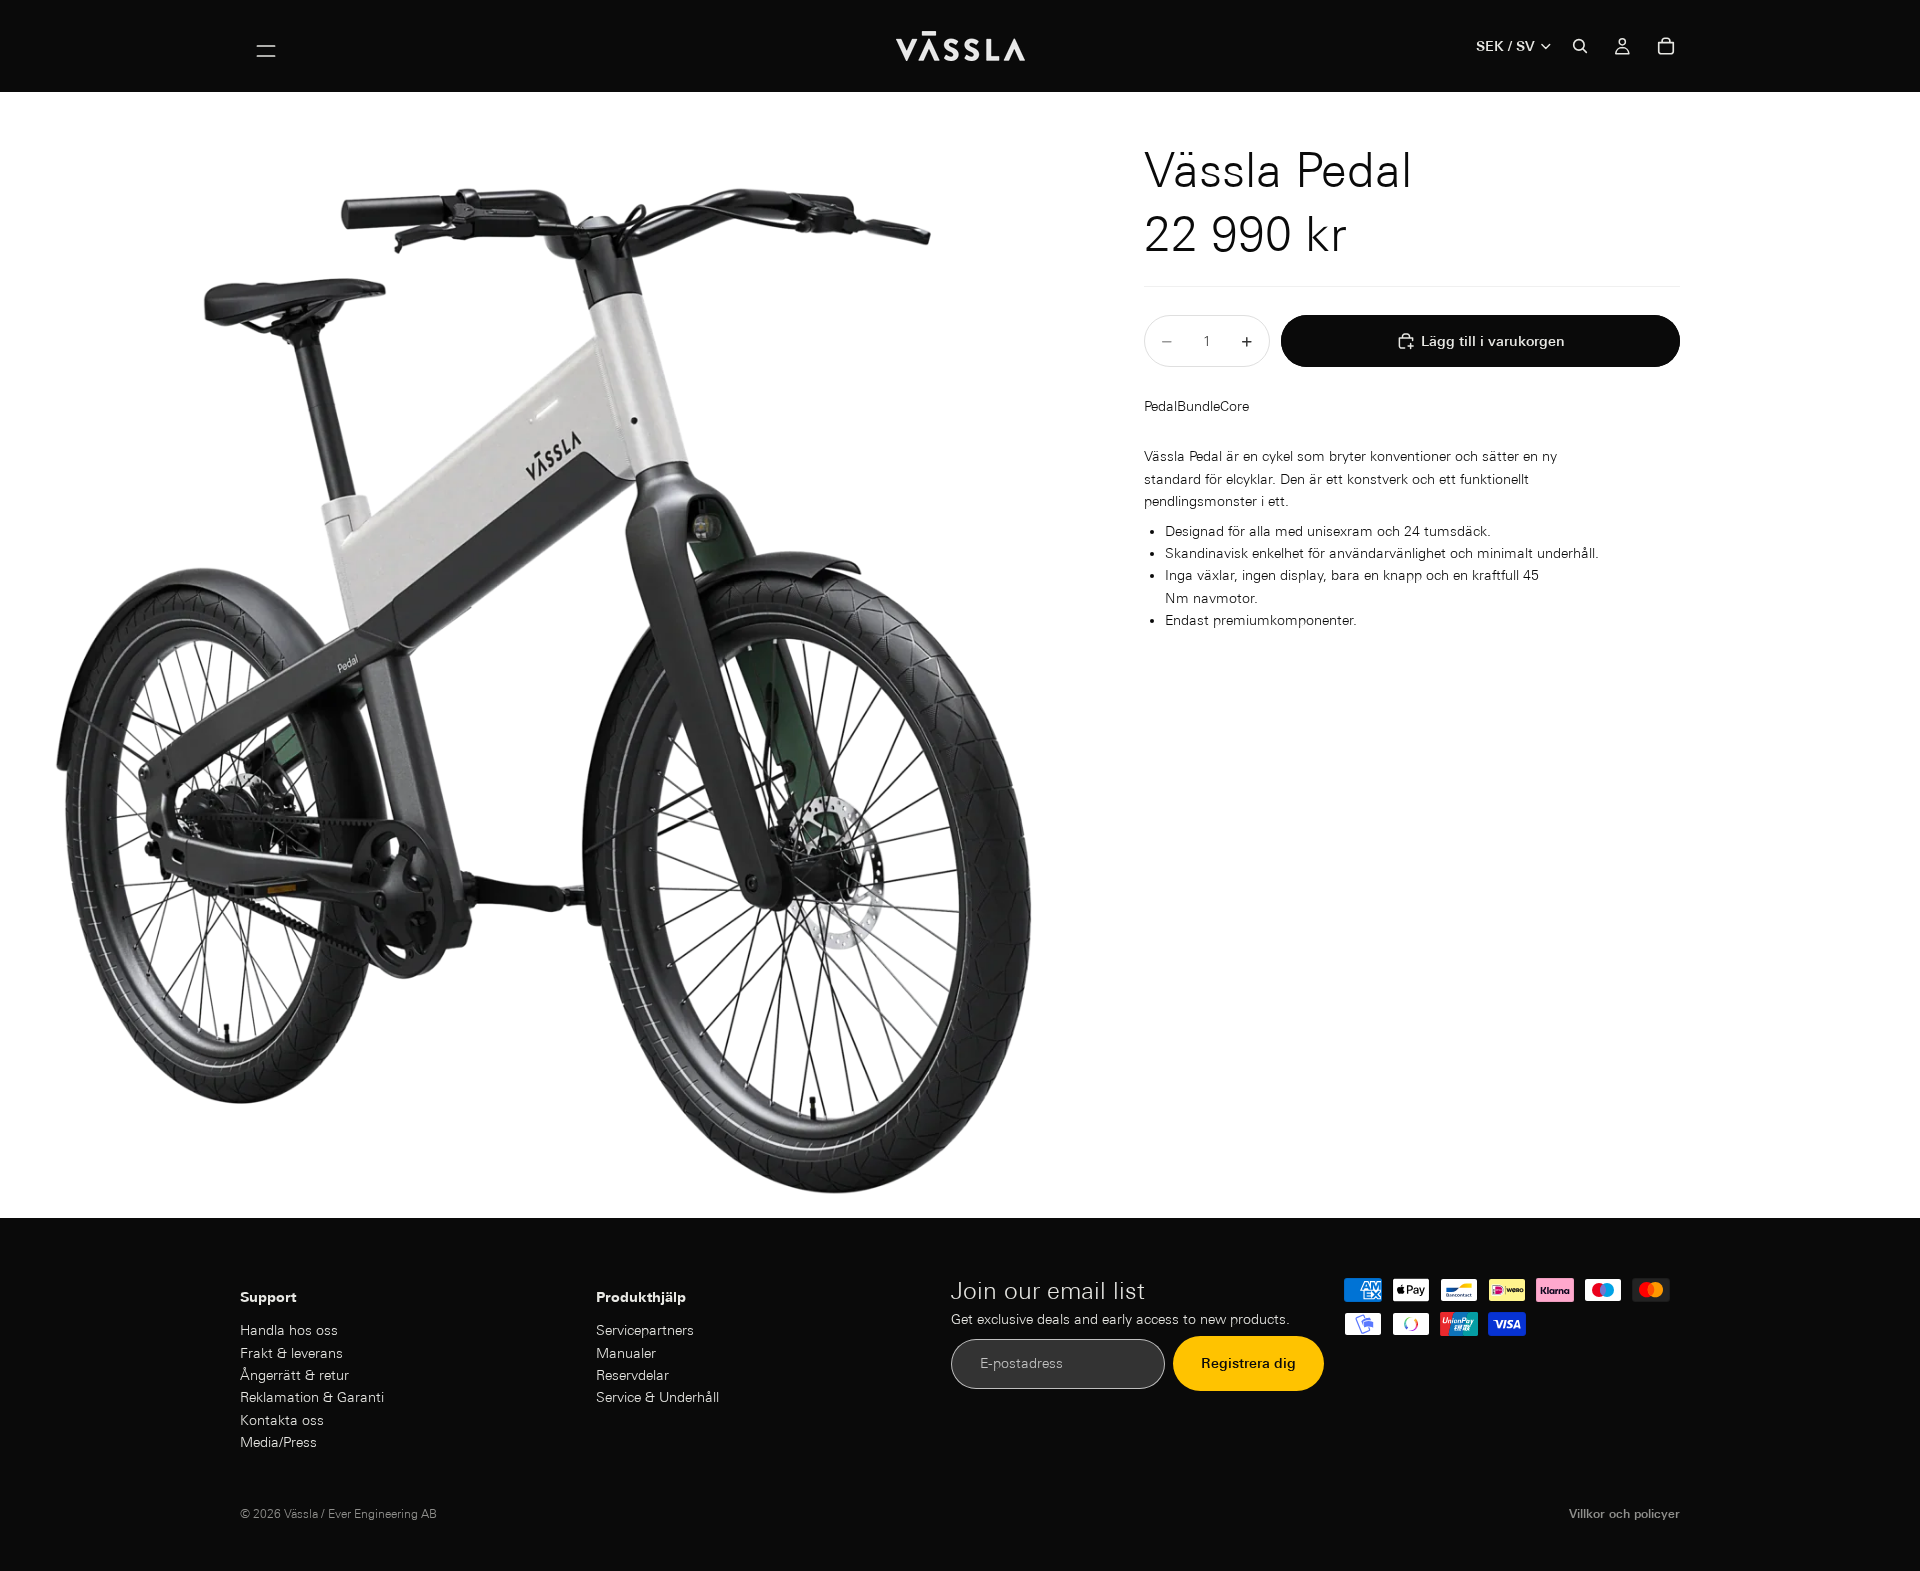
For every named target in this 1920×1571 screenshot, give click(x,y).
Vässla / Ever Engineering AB (360, 1513)
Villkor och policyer (1624, 1513)
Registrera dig (1248, 1364)
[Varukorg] (1666, 46)
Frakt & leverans (291, 1353)
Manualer (626, 1353)
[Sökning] (1580, 46)
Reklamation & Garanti (312, 1398)
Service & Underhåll (657, 1398)
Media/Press (278, 1443)
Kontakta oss (282, 1420)
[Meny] (266, 46)
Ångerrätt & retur (294, 1375)
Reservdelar (632, 1375)
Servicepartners (645, 1331)
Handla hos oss (289, 1331)
